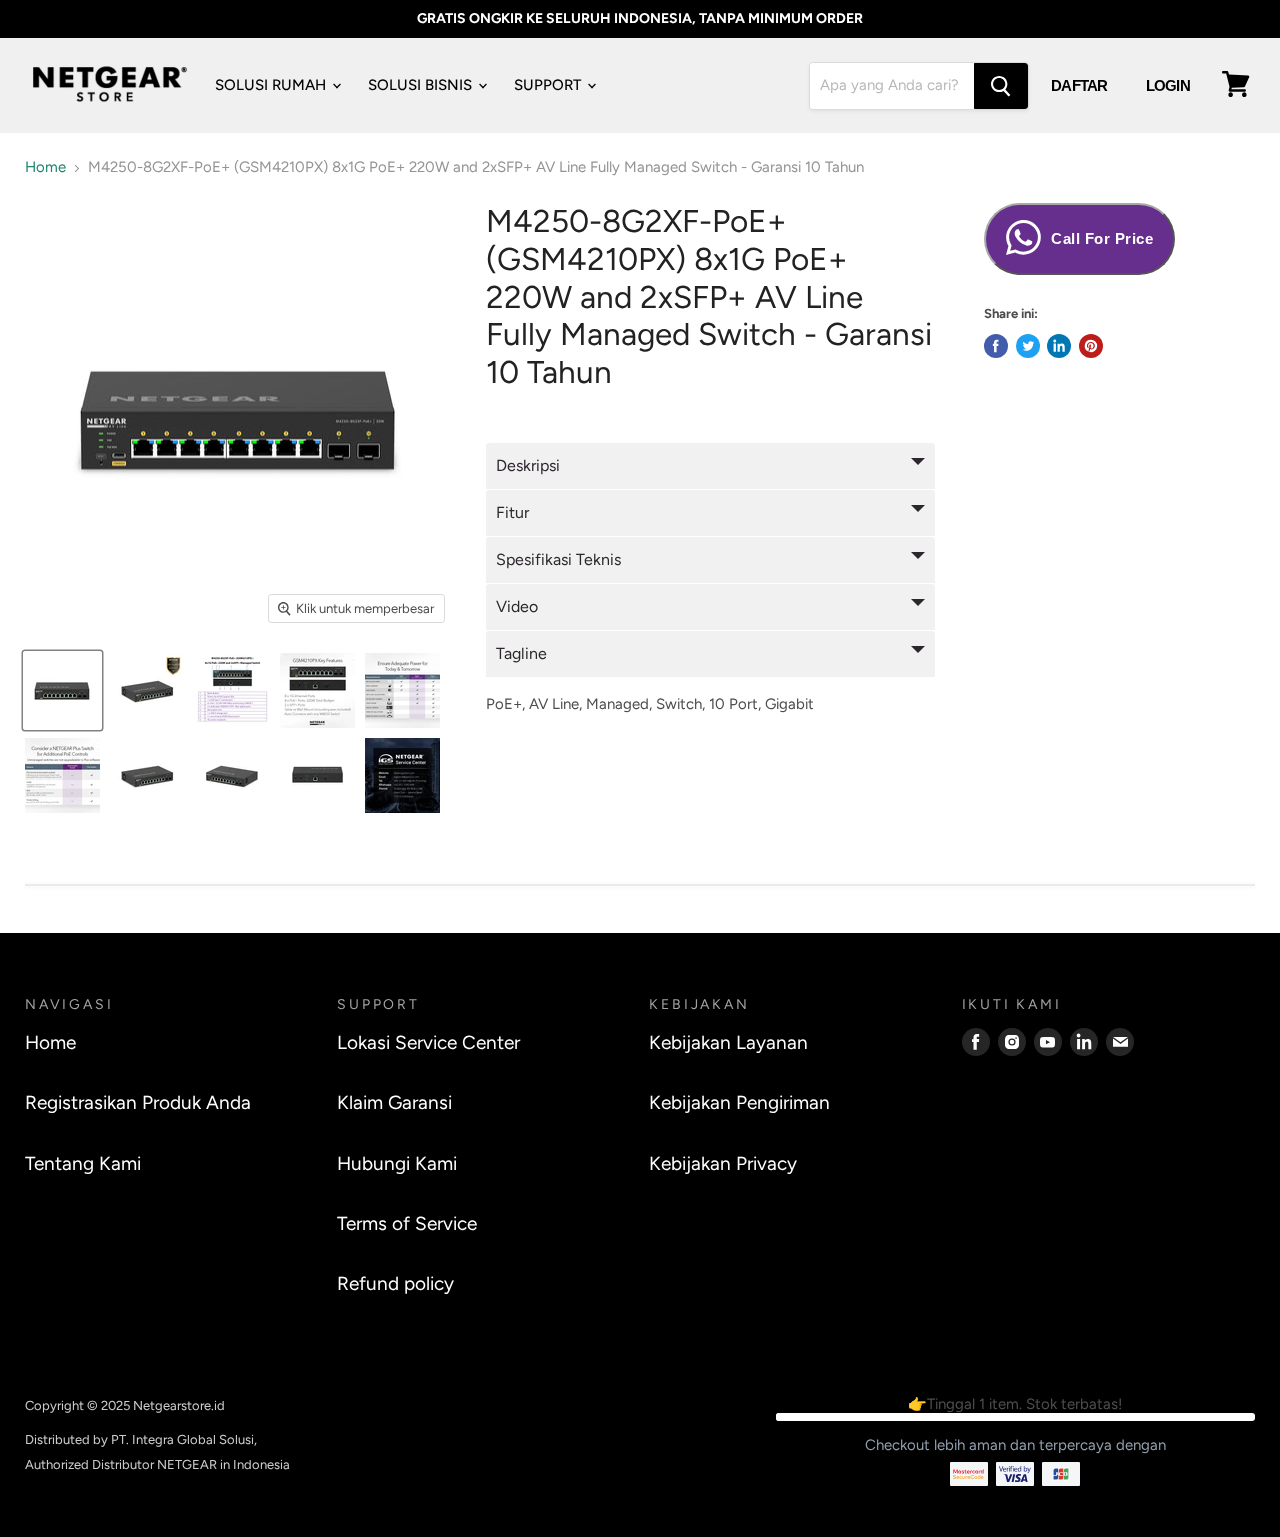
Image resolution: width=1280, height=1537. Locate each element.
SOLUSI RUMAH (272, 85)
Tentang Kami (83, 1163)
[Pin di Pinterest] (1091, 346)
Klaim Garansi (394, 1102)
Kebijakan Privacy (723, 1163)
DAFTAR (1079, 85)
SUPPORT (549, 85)
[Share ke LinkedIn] (1059, 346)
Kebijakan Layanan (728, 1042)
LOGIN (1168, 85)
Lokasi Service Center (428, 1042)
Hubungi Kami (397, 1163)
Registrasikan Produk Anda (138, 1102)
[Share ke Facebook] (996, 346)
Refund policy (395, 1283)
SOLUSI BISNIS (422, 85)
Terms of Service (407, 1223)
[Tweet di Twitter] (1028, 346)
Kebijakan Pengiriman (739, 1102)
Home (45, 167)
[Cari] (1001, 86)
